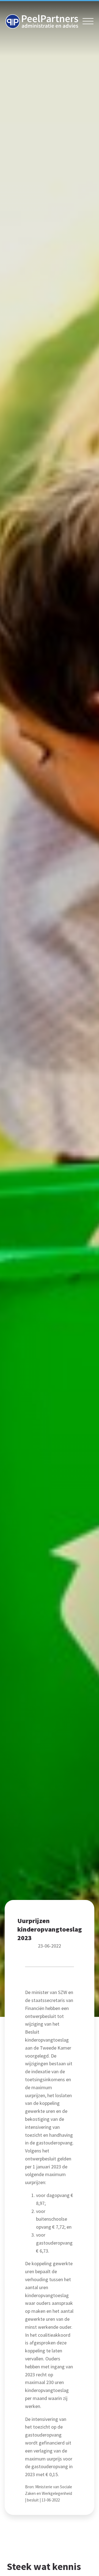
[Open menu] (88, 21)
